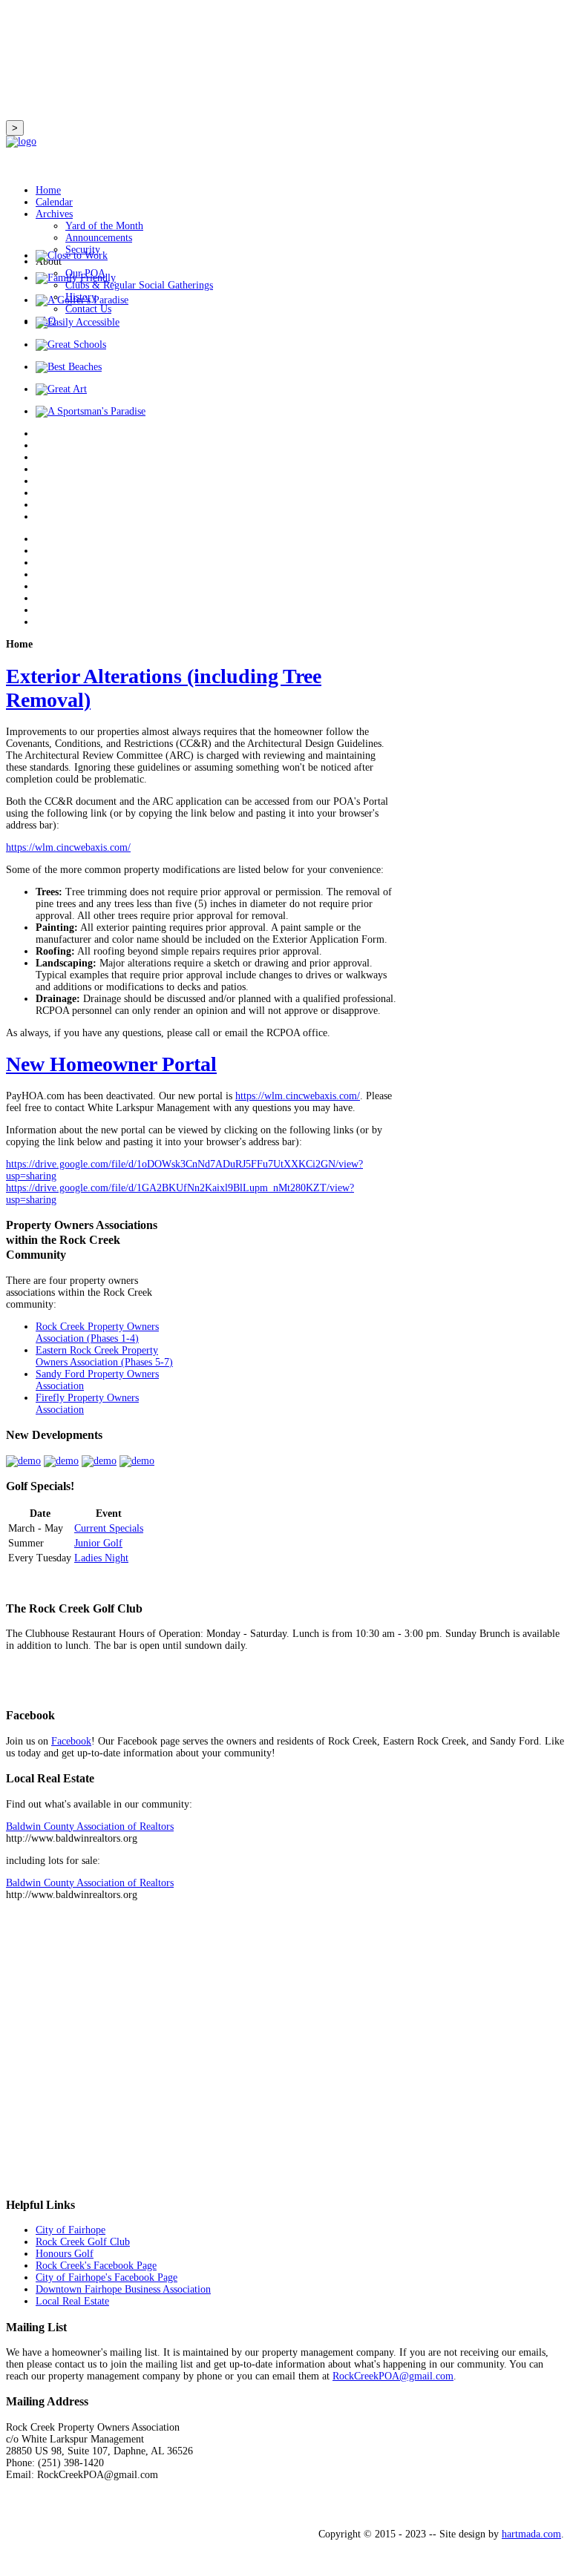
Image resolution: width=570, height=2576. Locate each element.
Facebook (71, 1741)
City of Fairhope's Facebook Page (107, 2277)
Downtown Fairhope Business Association (123, 2289)
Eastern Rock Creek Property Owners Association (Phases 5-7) (104, 1356)
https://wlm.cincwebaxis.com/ (68, 847)
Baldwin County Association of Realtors (90, 1826)
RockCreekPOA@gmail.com (393, 2376)
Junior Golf (98, 1543)
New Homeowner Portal (111, 1064)
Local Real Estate (72, 2301)
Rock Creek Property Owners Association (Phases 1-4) (97, 1333)
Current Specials (109, 1528)
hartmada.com (531, 2534)
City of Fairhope (71, 2230)
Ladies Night (101, 1558)
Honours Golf (65, 2254)
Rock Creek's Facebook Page (96, 2266)
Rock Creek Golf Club (83, 2242)
